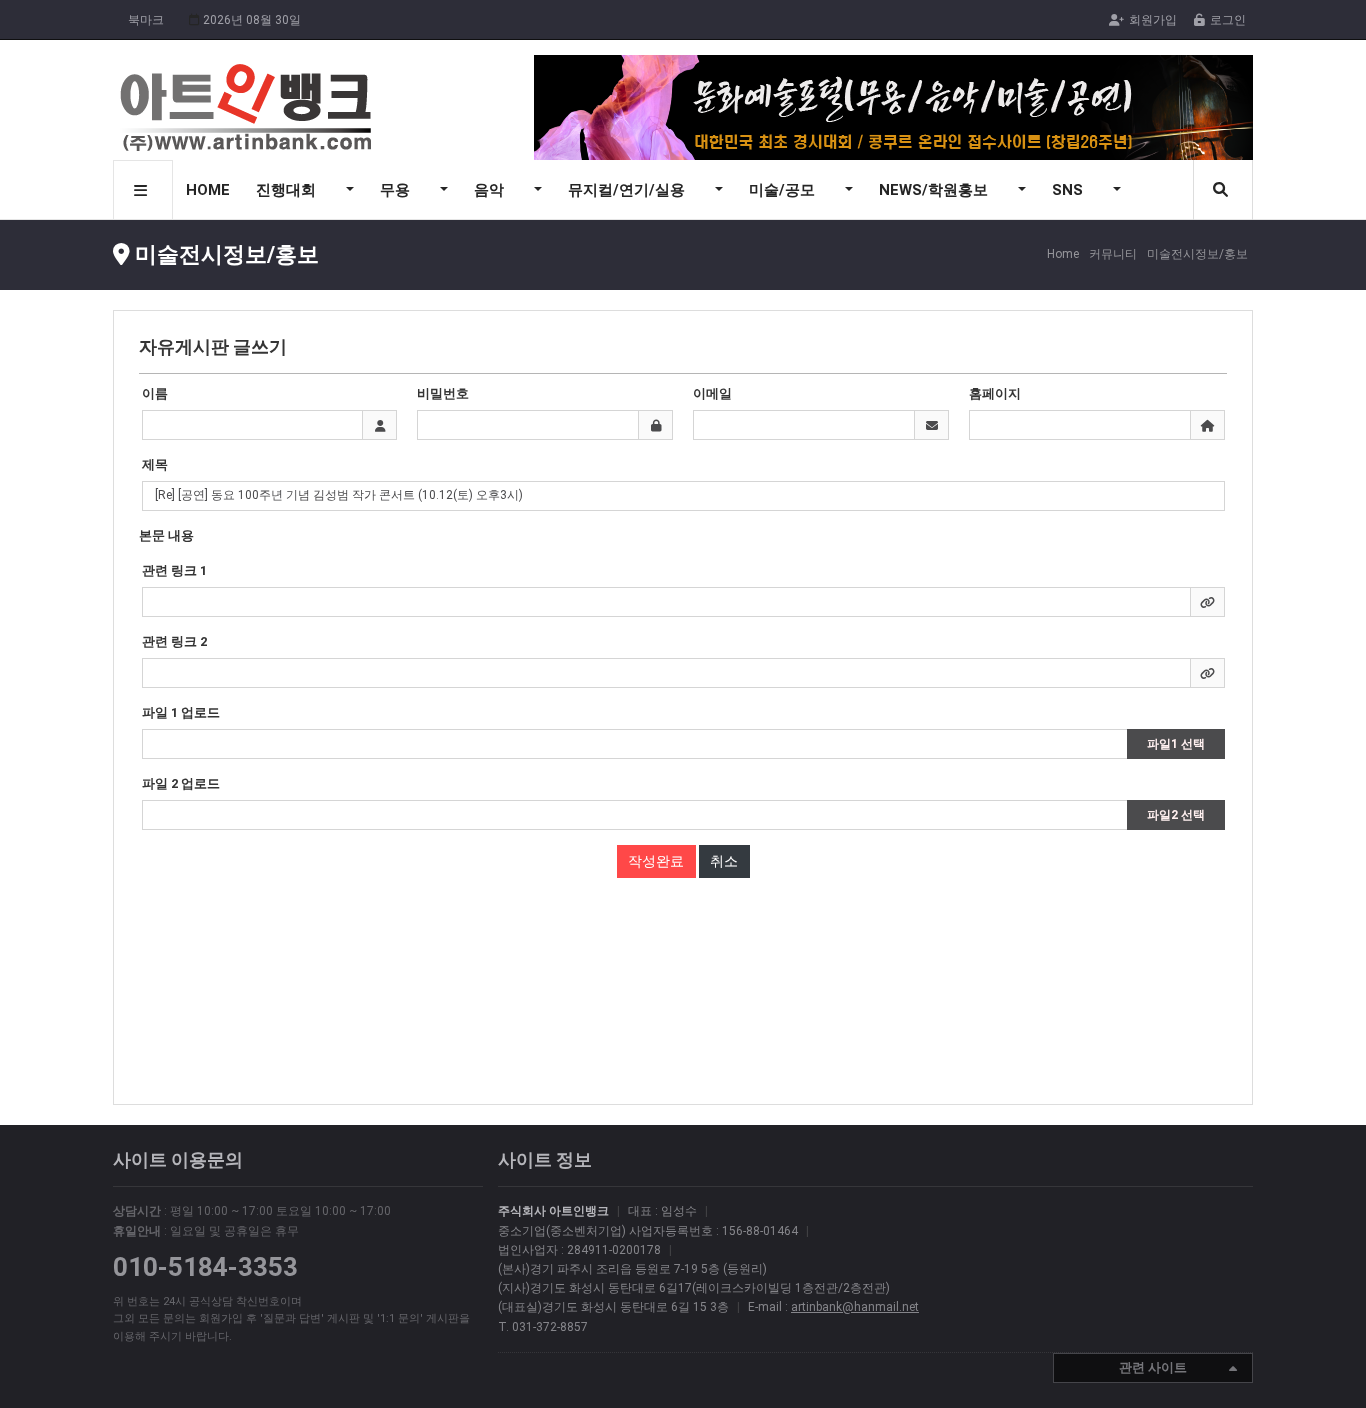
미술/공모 (784, 190)
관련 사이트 (1153, 1367)
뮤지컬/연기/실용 (628, 190)
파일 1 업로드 (181, 712)
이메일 (712, 393)
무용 (397, 190)
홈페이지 (995, 393)
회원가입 (1153, 20)
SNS (1069, 190)
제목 (155, 464)
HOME (208, 190)
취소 (724, 861)
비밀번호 (443, 393)
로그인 (1228, 20)
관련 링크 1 (174, 570)
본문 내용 (166, 535)
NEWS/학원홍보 (935, 190)
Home (1063, 254)
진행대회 (288, 190)
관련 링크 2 (174, 641)
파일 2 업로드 (181, 783)
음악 (491, 190)
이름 (155, 393)
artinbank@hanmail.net (855, 1307)
